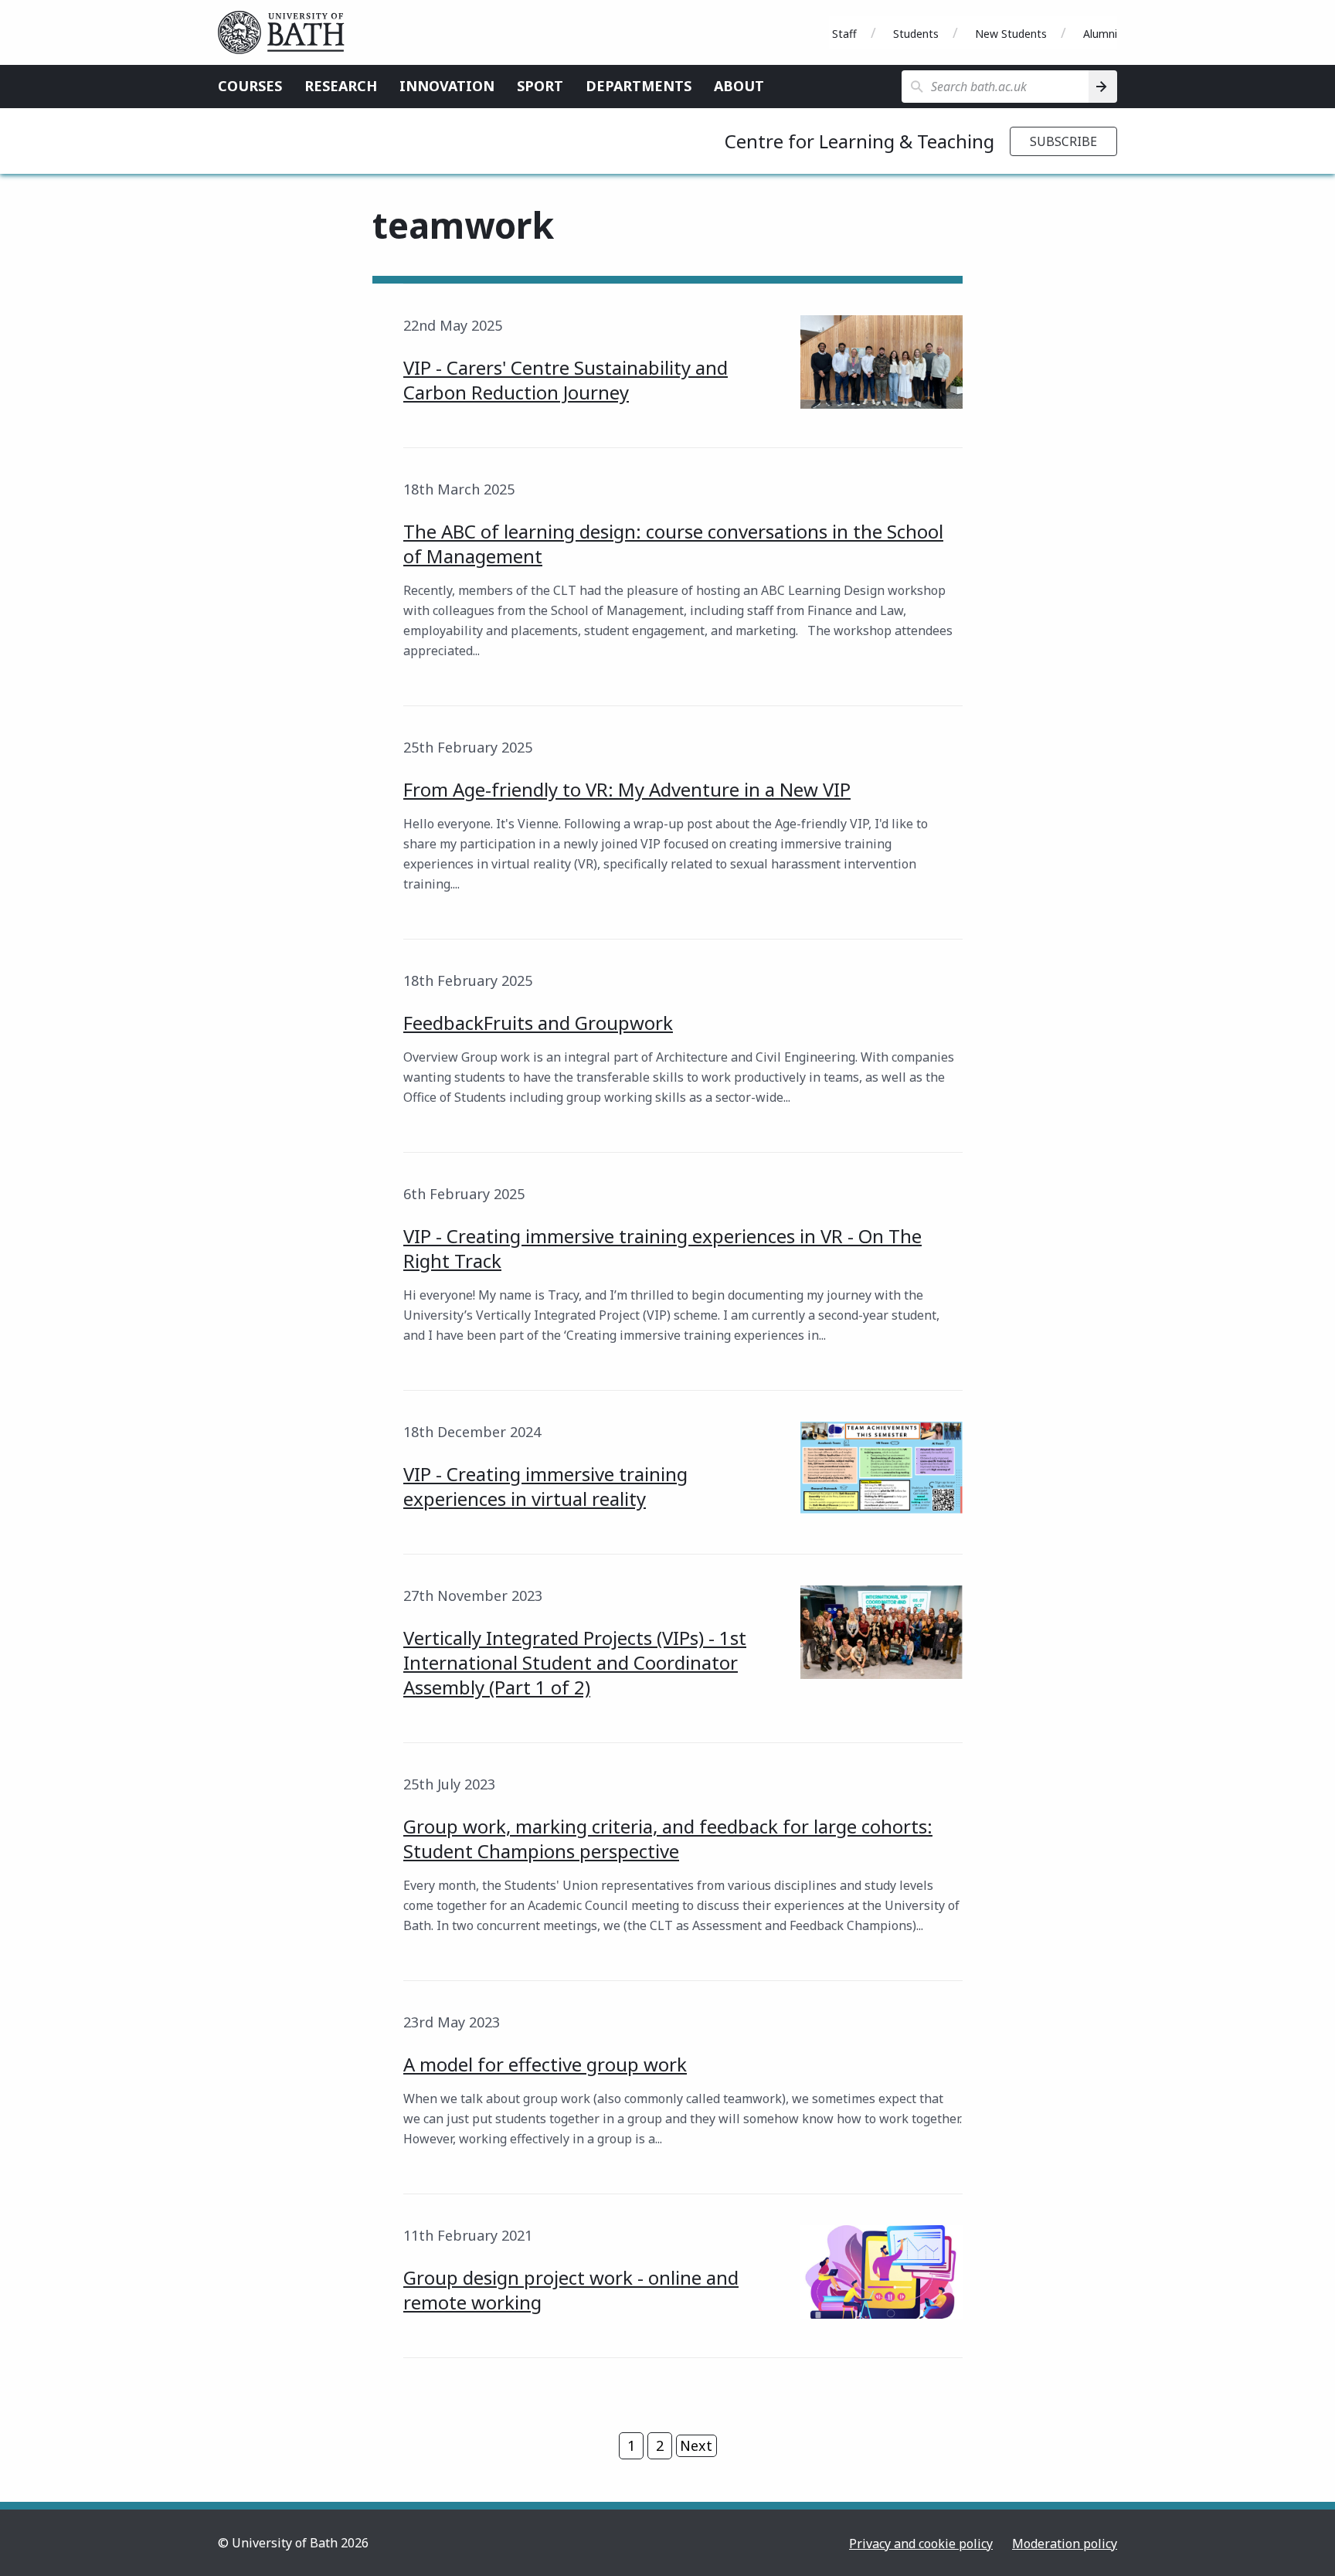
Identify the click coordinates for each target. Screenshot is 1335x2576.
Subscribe (1063, 141)
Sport (540, 86)
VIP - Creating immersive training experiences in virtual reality (545, 1486)
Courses (250, 86)
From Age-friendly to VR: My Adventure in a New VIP (627, 789)
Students (916, 34)
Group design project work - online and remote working (571, 2290)
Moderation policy (1065, 2544)
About (739, 86)
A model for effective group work (545, 2064)
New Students (1011, 34)
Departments (639, 86)
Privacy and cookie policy (921, 2544)
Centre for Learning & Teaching (859, 141)
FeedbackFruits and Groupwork (538, 1023)
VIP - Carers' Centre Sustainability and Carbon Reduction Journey (566, 380)
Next (696, 2445)
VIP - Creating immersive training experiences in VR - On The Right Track (662, 1248)
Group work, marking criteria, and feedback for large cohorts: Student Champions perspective (668, 1839)
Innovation (447, 86)
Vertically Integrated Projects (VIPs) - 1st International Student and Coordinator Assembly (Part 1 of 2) (575, 1662)
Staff (844, 34)
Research (341, 86)
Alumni (1100, 34)
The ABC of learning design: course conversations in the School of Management (673, 544)
